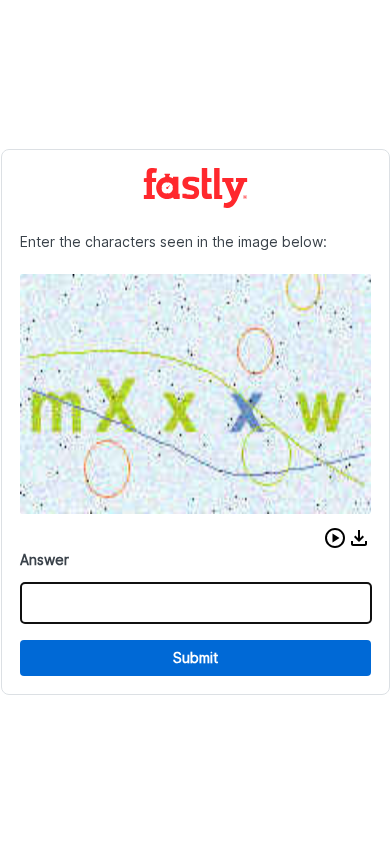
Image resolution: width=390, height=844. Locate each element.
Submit (195, 657)
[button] (335, 538)
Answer (44, 559)
